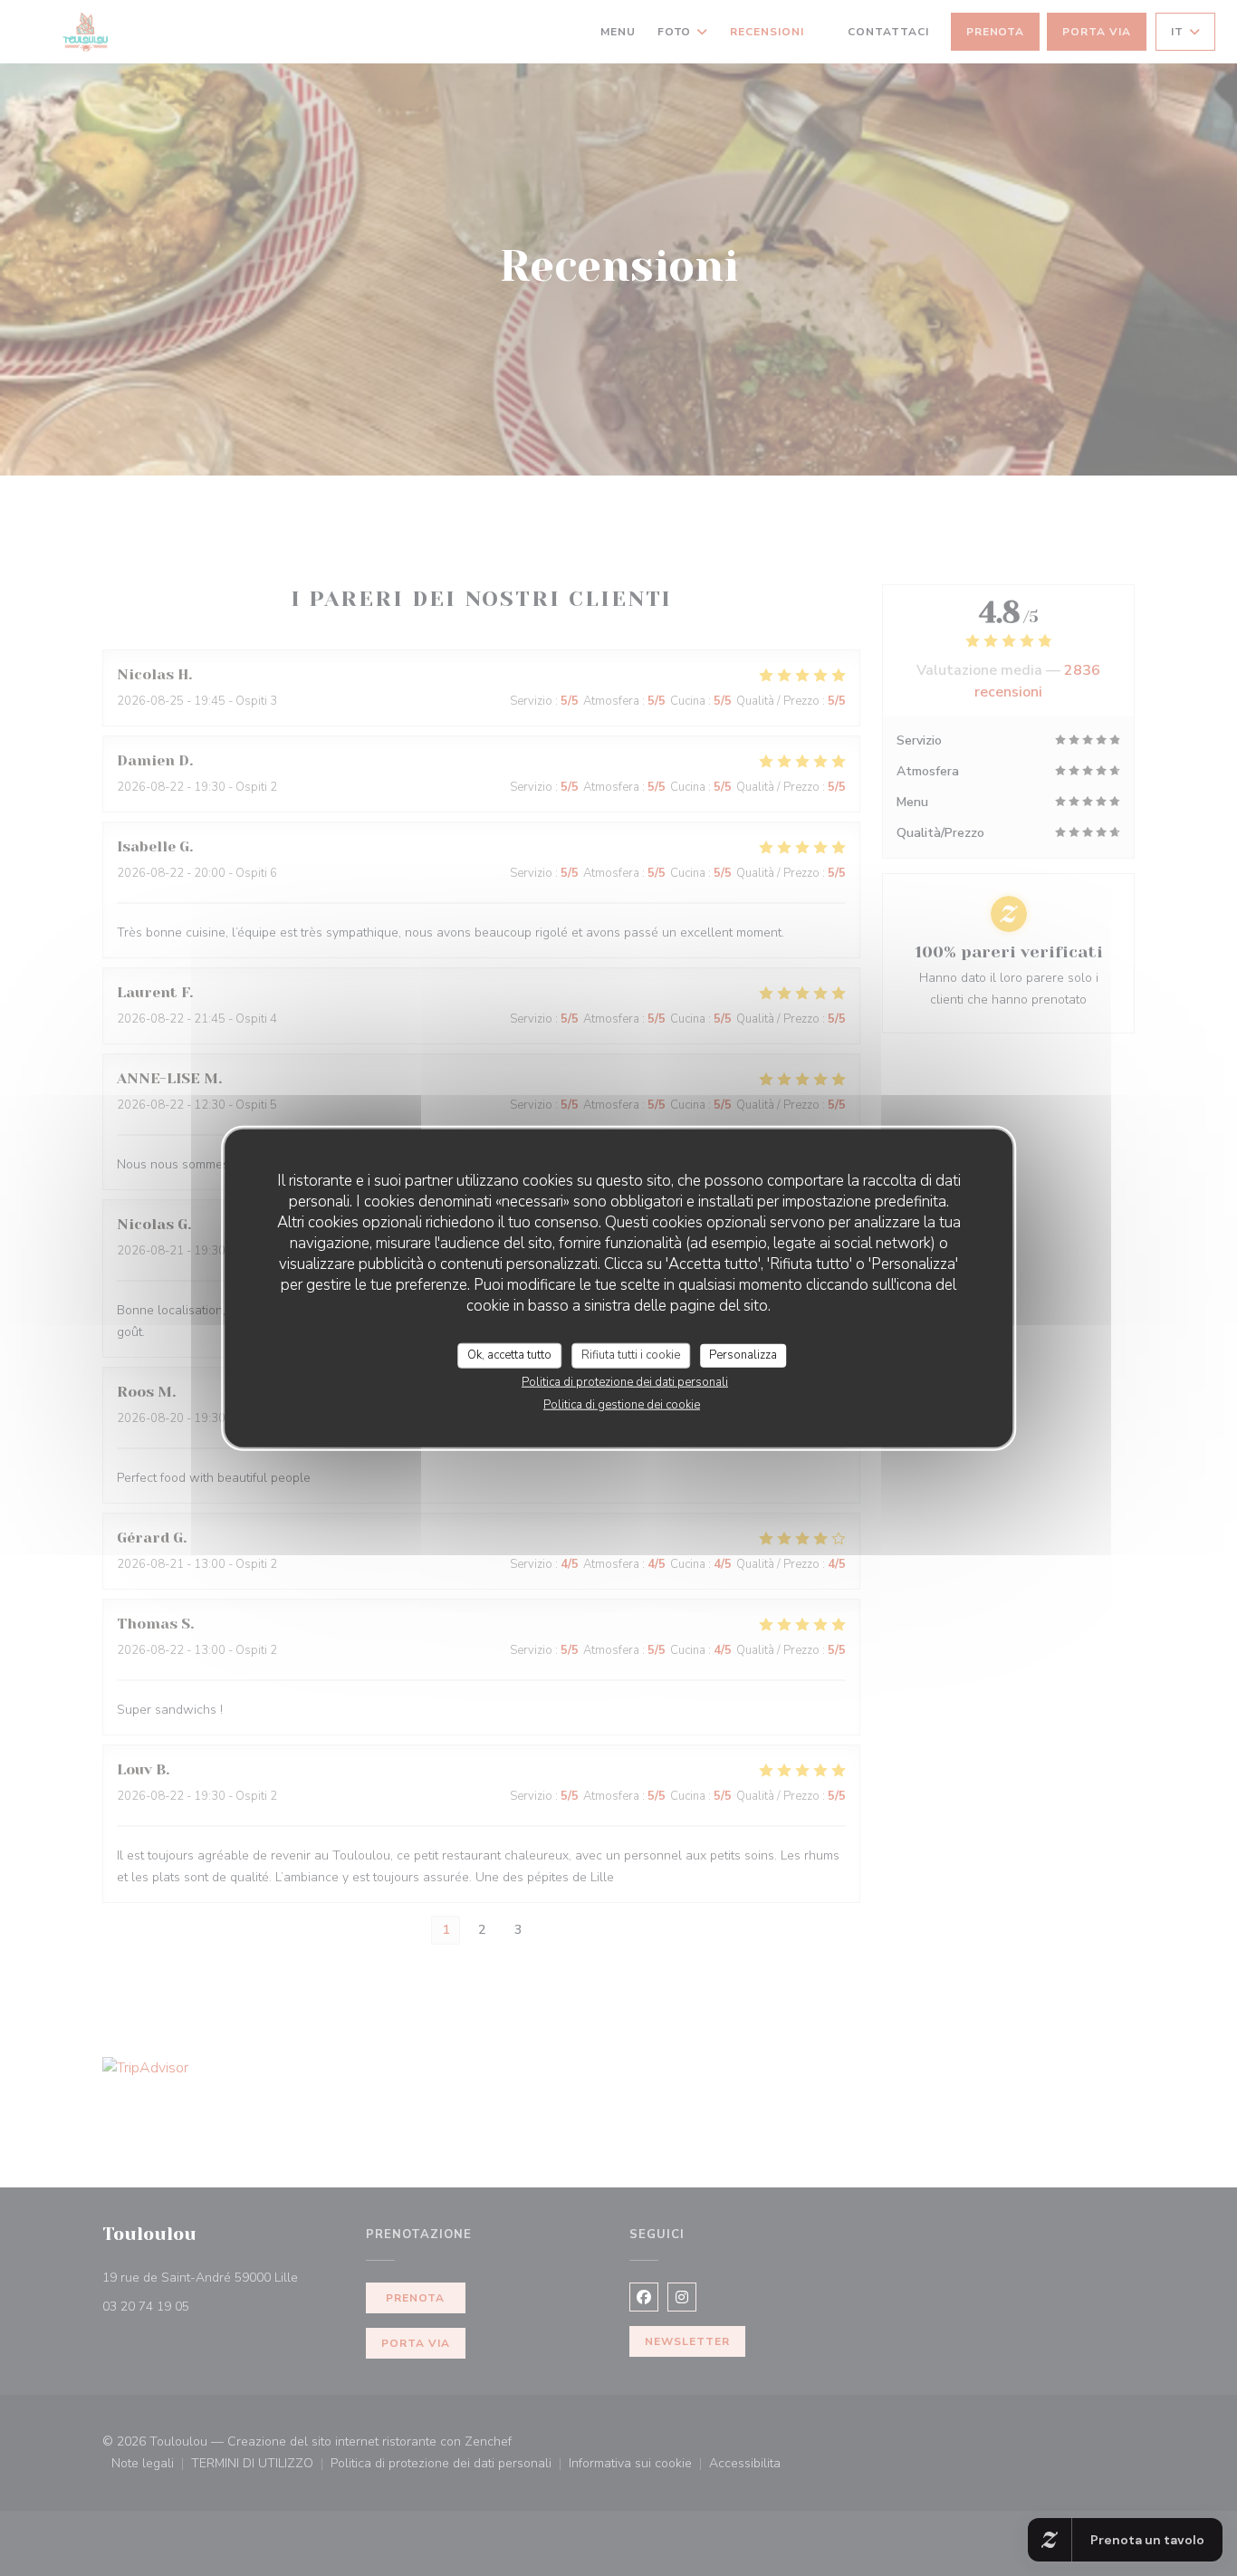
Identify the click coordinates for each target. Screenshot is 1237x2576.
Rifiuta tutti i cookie (631, 1355)
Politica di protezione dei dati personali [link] (625, 1381)
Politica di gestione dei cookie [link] (622, 1404)
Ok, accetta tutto (509, 1355)
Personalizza (743, 1355)
